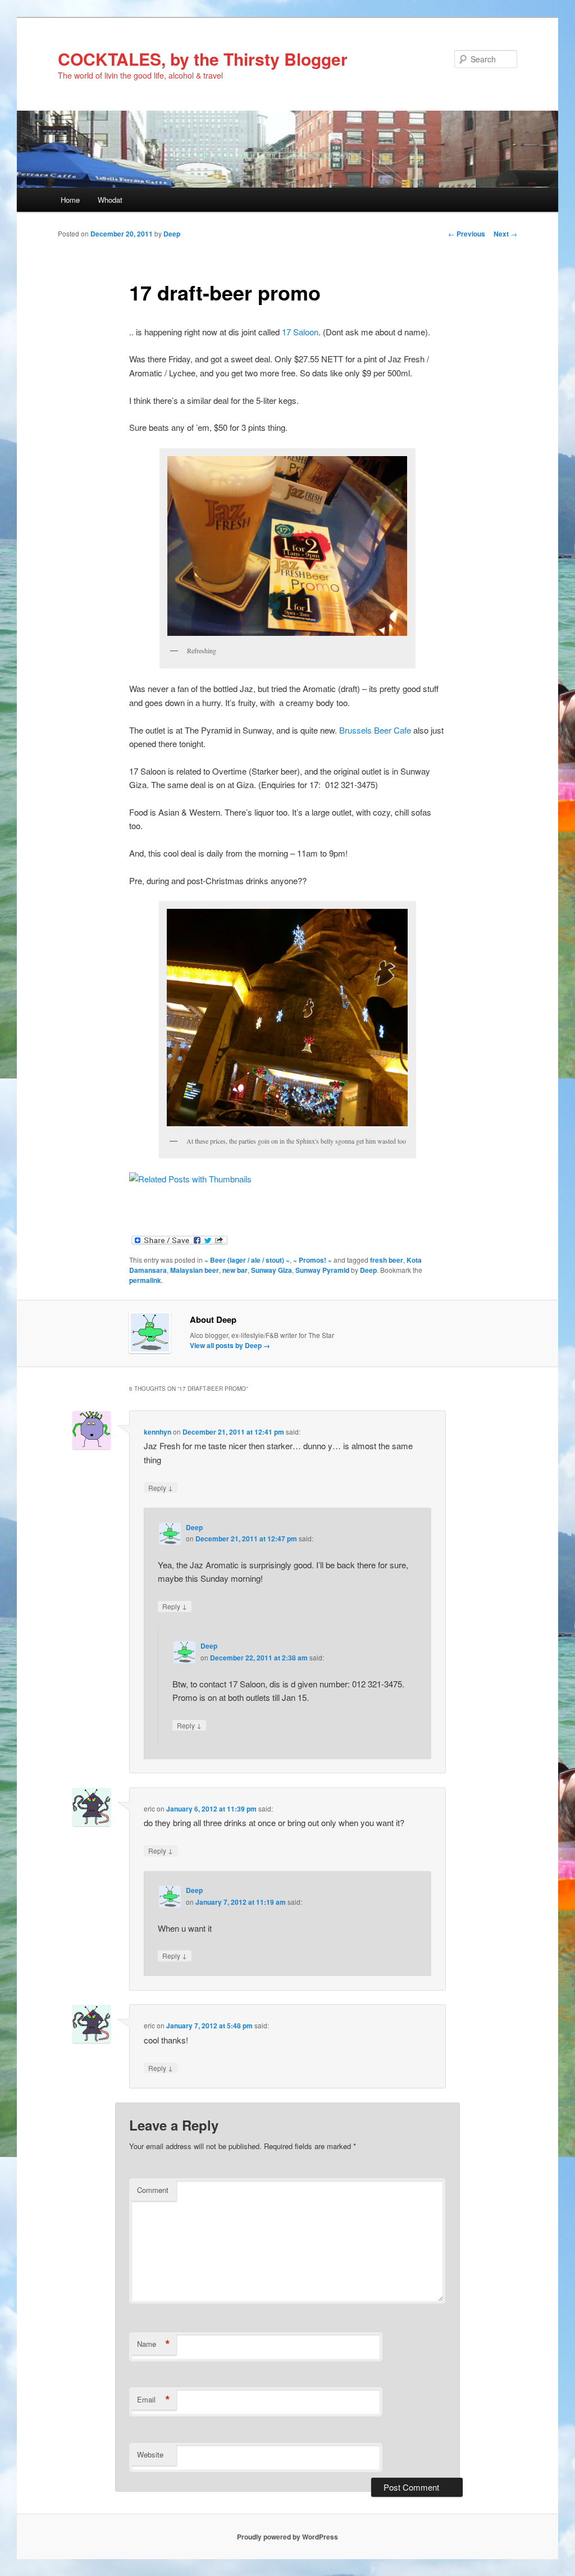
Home (70, 200)
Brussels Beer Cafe (375, 730)
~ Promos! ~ (312, 1260)
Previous (467, 234)
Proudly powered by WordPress (287, 2537)
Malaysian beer (195, 1270)
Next (505, 234)
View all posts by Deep (230, 1345)
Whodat (110, 200)
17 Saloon (300, 332)
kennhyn (158, 1432)
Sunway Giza (271, 1270)
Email (154, 2400)
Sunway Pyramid (322, 1270)
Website (150, 2454)
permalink (145, 1280)
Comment (153, 2190)
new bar (235, 1270)
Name (154, 2344)
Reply (161, 1487)
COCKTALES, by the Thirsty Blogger (203, 59)
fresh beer (387, 1260)
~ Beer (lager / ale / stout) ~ (247, 1260)
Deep (172, 234)
